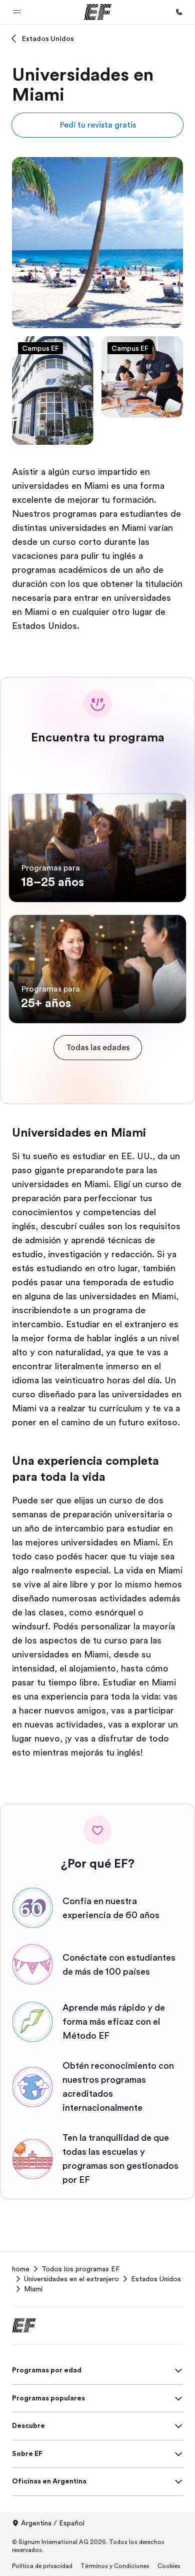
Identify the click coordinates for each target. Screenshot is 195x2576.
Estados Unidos (48, 39)
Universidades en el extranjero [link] (71, 2279)
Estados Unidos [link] (156, 2279)
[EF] (98, 12)
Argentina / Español (53, 2523)
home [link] (21, 2269)
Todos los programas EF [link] (80, 2269)
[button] (17, 12)
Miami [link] (33, 2289)
